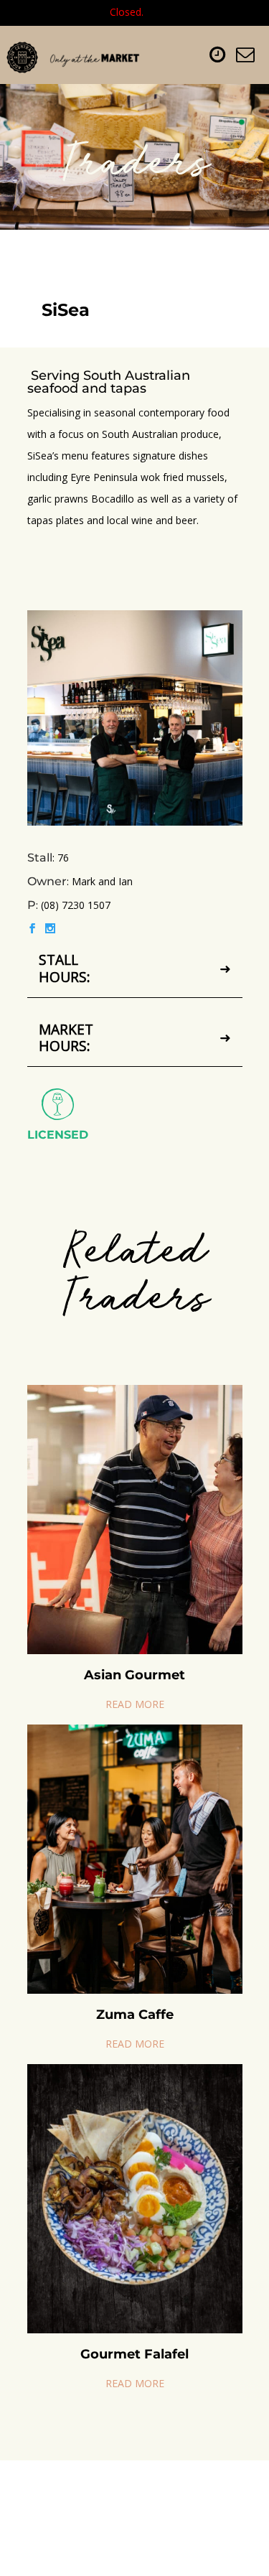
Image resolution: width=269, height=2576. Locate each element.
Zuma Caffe (135, 2015)
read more (135, 1704)
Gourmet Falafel (134, 2354)
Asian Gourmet (134, 1675)
